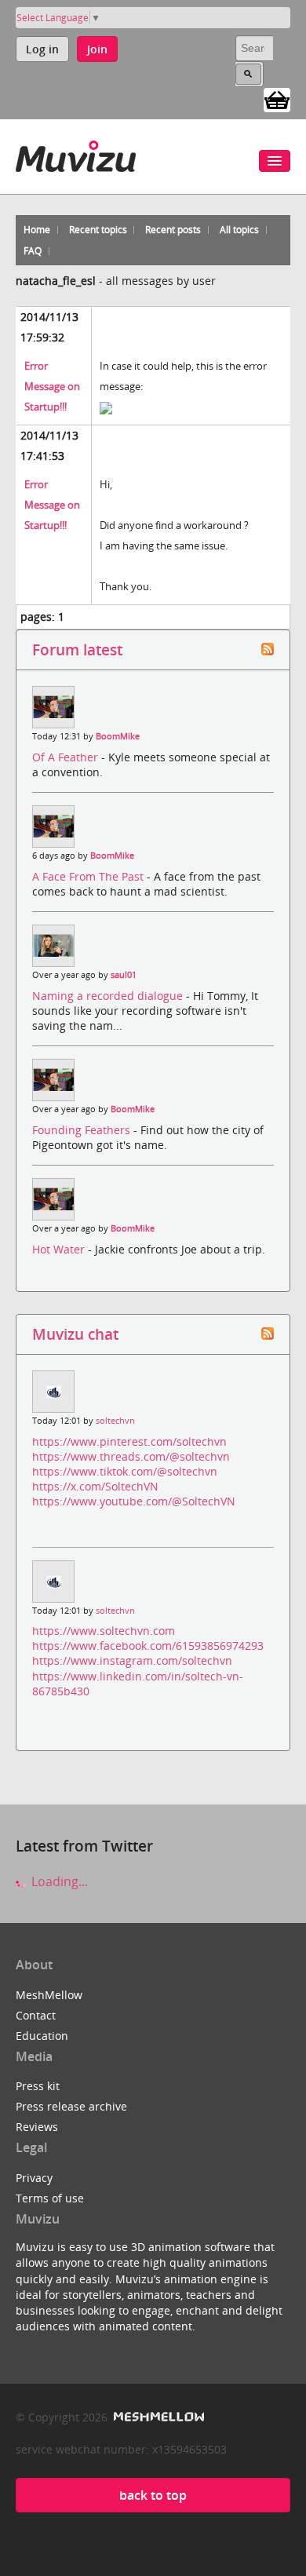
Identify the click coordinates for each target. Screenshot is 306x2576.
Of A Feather (67, 757)
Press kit (38, 2086)
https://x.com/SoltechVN (95, 1486)
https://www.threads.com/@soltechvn (131, 1456)
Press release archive (71, 2106)
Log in (42, 49)
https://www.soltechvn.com (104, 1631)
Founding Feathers (83, 1130)
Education (42, 2036)
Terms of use (50, 2198)
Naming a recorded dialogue (109, 996)
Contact (36, 2015)
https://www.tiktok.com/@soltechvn (125, 1471)
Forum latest (77, 649)
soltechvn (115, 1421)
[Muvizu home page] (76, 153)
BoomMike (118, 736)
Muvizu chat (75, 1334)
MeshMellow (49, 1995)
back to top (153, 2495)
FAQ (33, 251)
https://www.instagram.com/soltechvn (132, 1660)
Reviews (37, 2127)
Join (97, 49)
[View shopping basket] (277, 99)
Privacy (34, 2178)
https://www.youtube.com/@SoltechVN (134, 1501)
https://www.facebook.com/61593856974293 (148, 1646)
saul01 (124, 975)
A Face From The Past (89, 876)
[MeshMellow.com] (157, 2417)
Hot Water (60, 1249)
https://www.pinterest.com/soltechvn (129, 1441)
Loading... (58, 1881)
